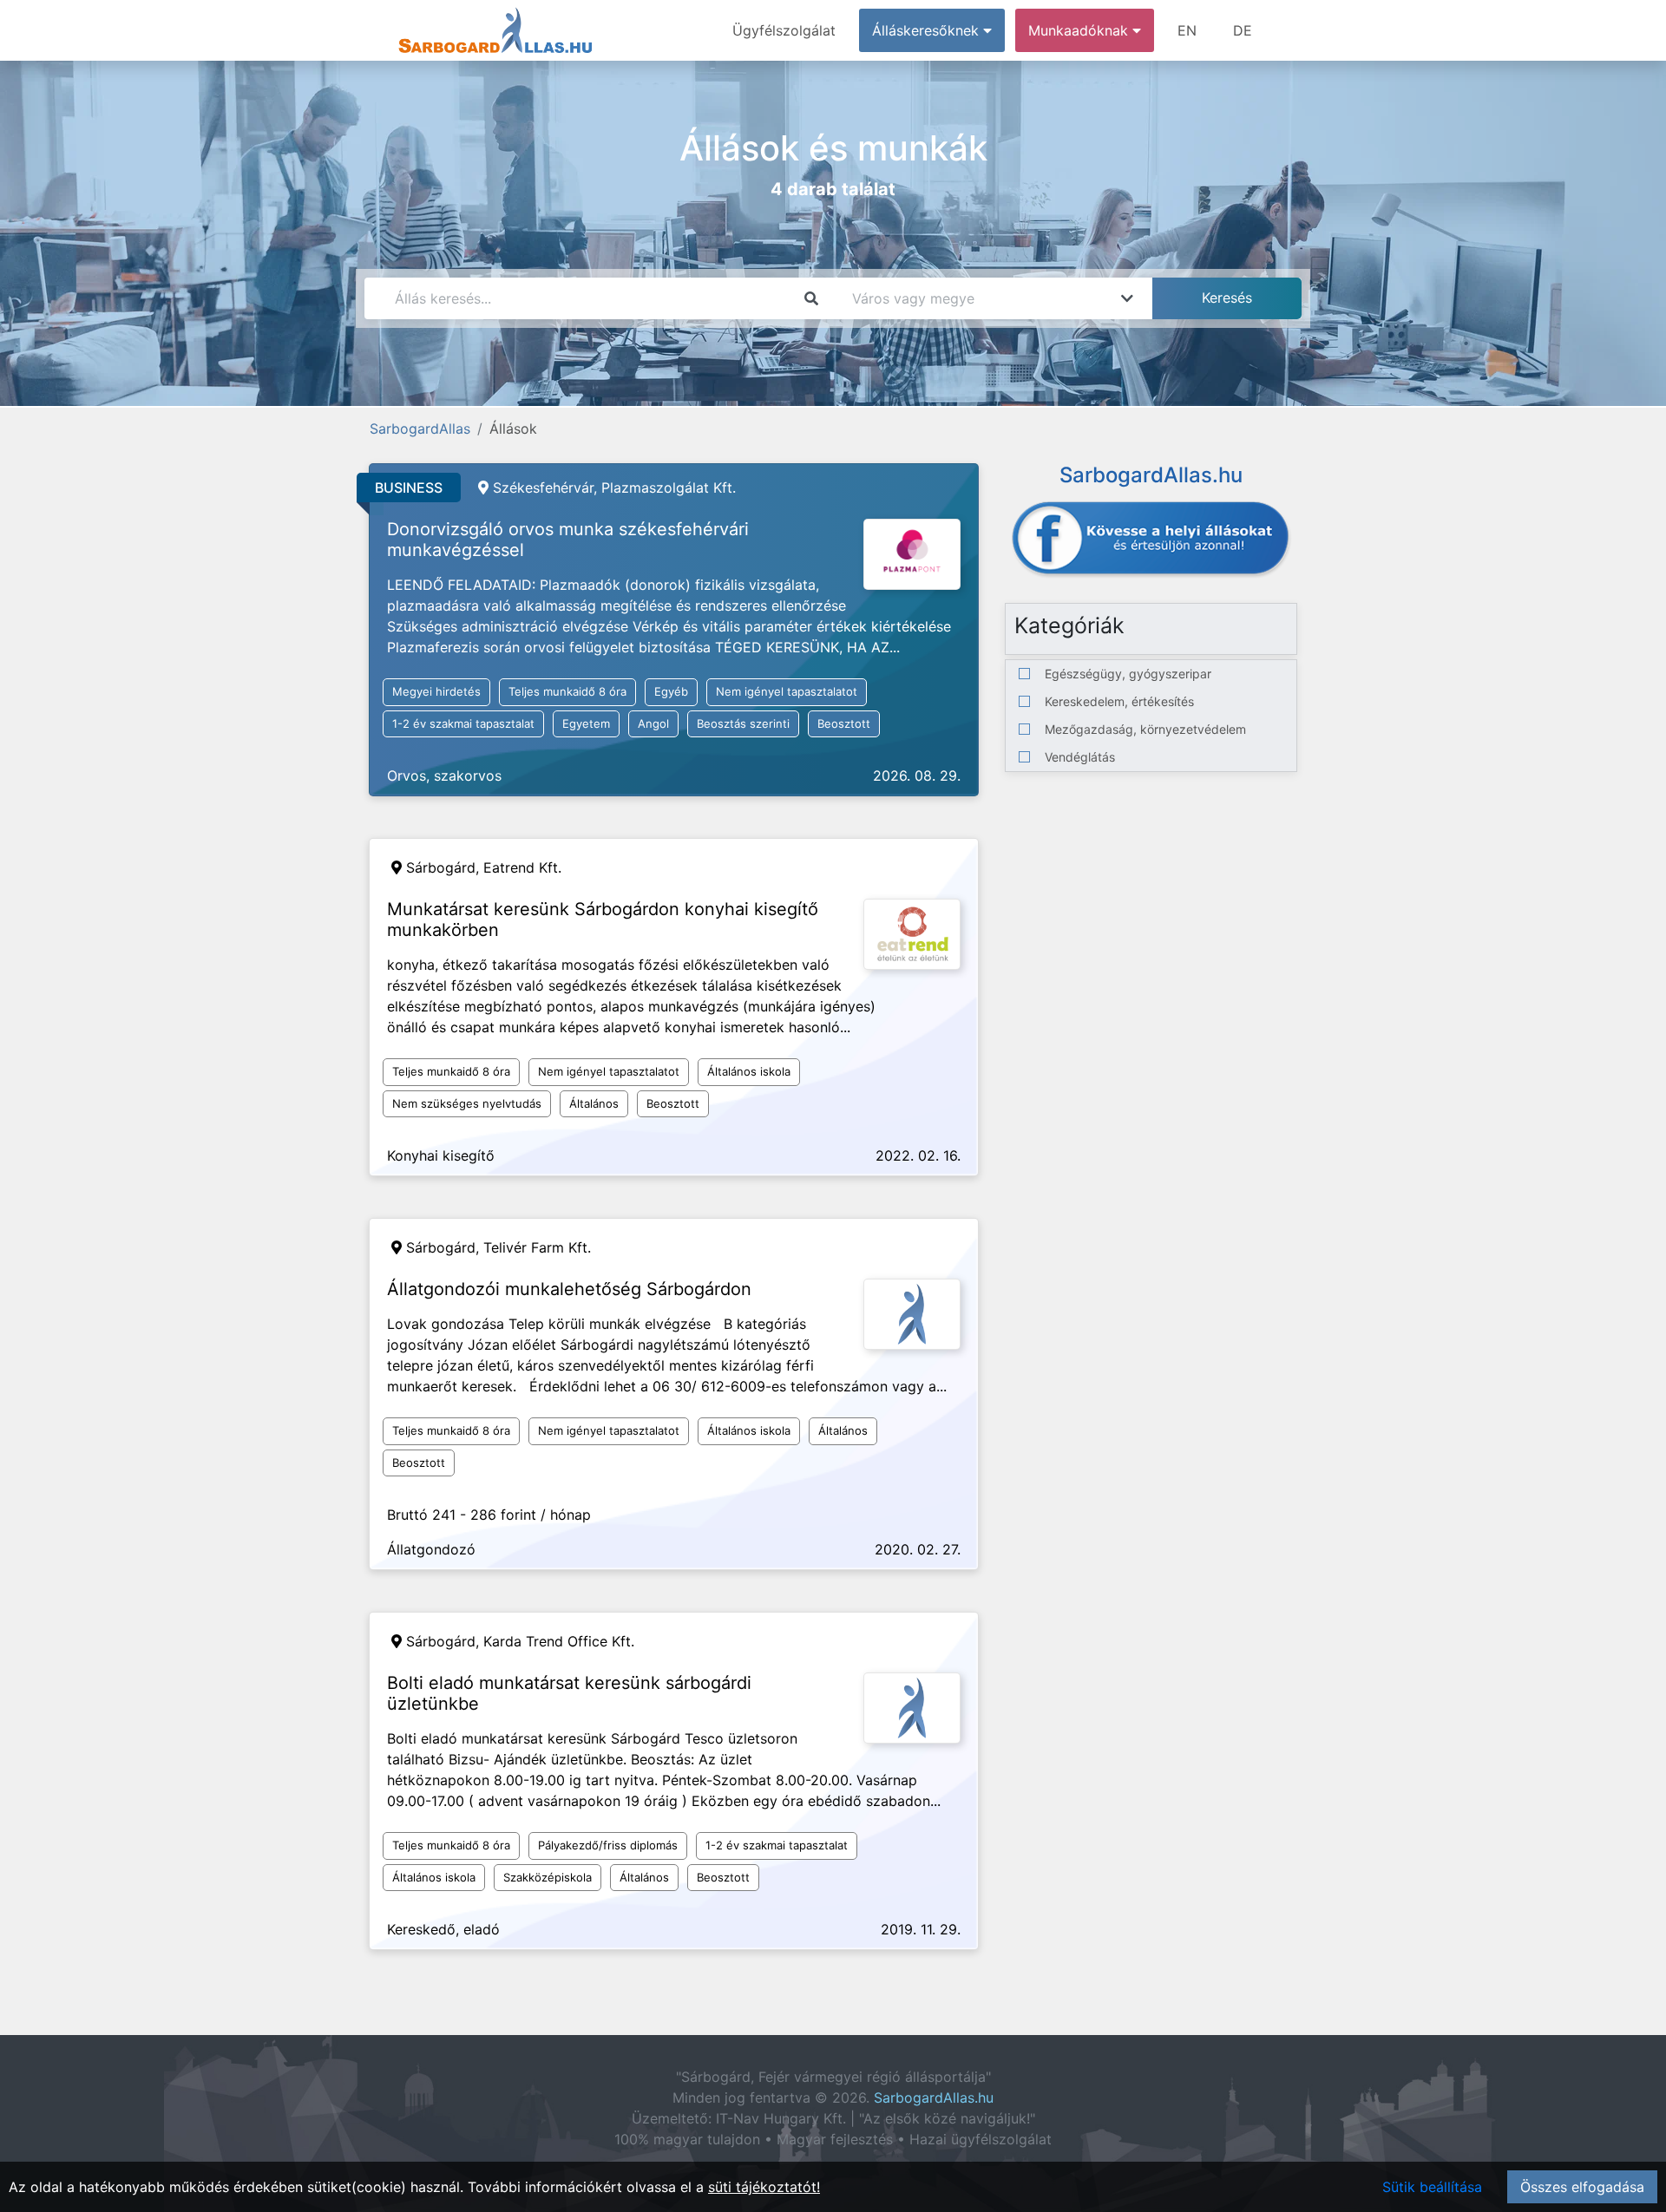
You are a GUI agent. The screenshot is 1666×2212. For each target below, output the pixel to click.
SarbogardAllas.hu (934, 2097)
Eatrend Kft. (522, 867)
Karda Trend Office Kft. (559, 1641)
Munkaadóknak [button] (1080, 30)
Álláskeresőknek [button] (928, 30)
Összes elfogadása (1582, 2187)
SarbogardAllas (420, 429)
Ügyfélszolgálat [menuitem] (784, 30)
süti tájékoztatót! (764, 2187)
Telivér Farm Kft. (537, 1247)
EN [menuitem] (1187, 30)
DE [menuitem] (1243, 30)
